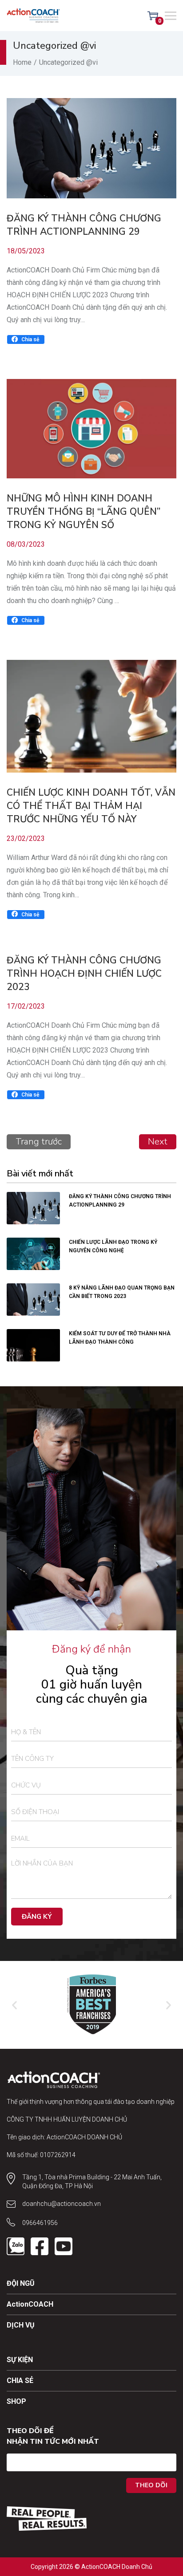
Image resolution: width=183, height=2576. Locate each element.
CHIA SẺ (20, 2381)
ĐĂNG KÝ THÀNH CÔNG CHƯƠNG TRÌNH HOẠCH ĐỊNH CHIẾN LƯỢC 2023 (84, 974)
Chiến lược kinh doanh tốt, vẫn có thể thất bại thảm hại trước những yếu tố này (91, 806)
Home (22, 62)
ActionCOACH (30, 2304)
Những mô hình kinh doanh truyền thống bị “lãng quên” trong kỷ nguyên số (84, 512)
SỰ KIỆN (20, 2360)
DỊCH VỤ (21, 2325)
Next (158, 1142)
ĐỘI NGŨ (21, 2283)
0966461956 (40, 2223)
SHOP (16, 2401)
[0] (153, 16)
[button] (26, 339)
